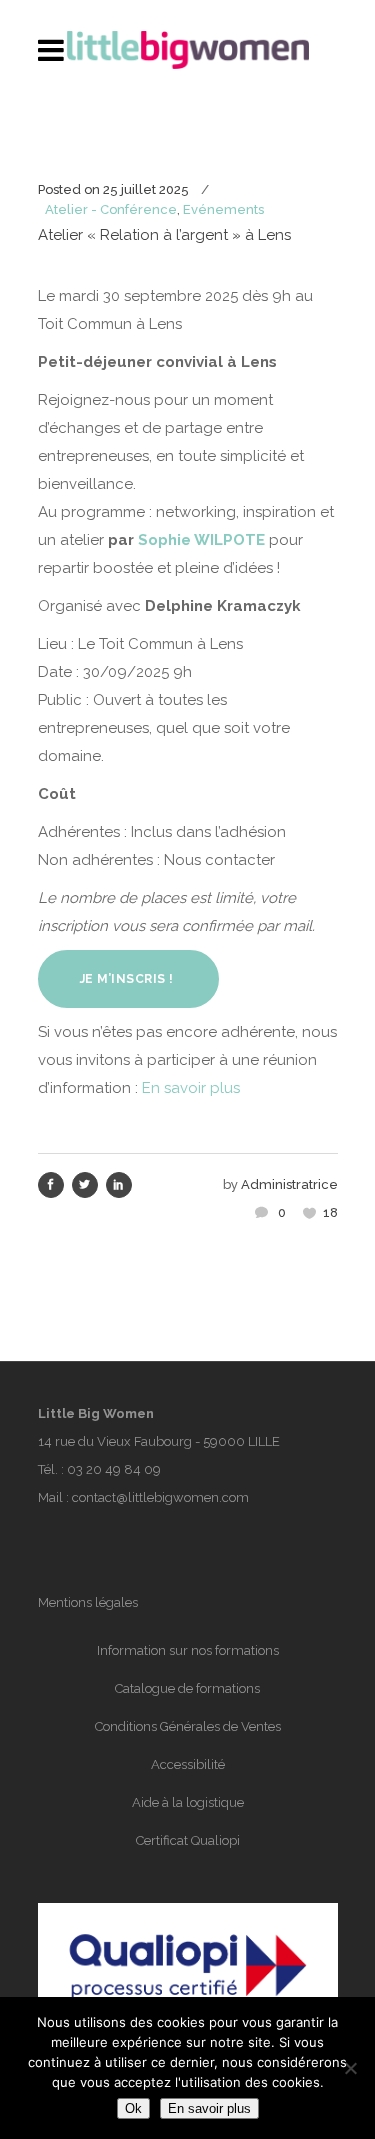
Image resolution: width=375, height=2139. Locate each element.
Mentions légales (88, 1602)
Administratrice (289, 1184)
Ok (133, 2108)
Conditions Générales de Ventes (188, 1726)
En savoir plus (191, 1088)
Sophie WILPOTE (201, 540)
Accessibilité (188, 1764)
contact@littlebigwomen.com (160, 1497)
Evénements (223, 209)
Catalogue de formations (187, 1688)
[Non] (350, 2068)
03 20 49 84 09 (114, 1469)
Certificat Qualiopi (188, 1840)
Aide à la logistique (188, 1802)
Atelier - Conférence (111, 209)
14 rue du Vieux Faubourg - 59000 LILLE (159, 1441)
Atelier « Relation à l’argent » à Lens (164, 235)
